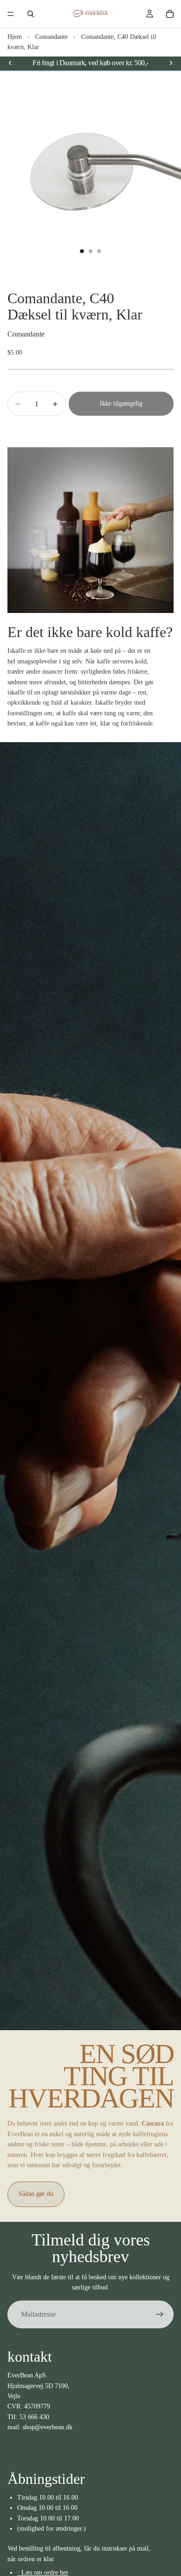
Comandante (52, 37)
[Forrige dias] (10, 63)
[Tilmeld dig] (160, 2314)
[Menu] (11, 14)
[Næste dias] (171, 63)
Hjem (15, 37)
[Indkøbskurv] (170, 14)
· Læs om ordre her (43, 2573)
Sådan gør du (36, 2194)
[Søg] (31, 14)
